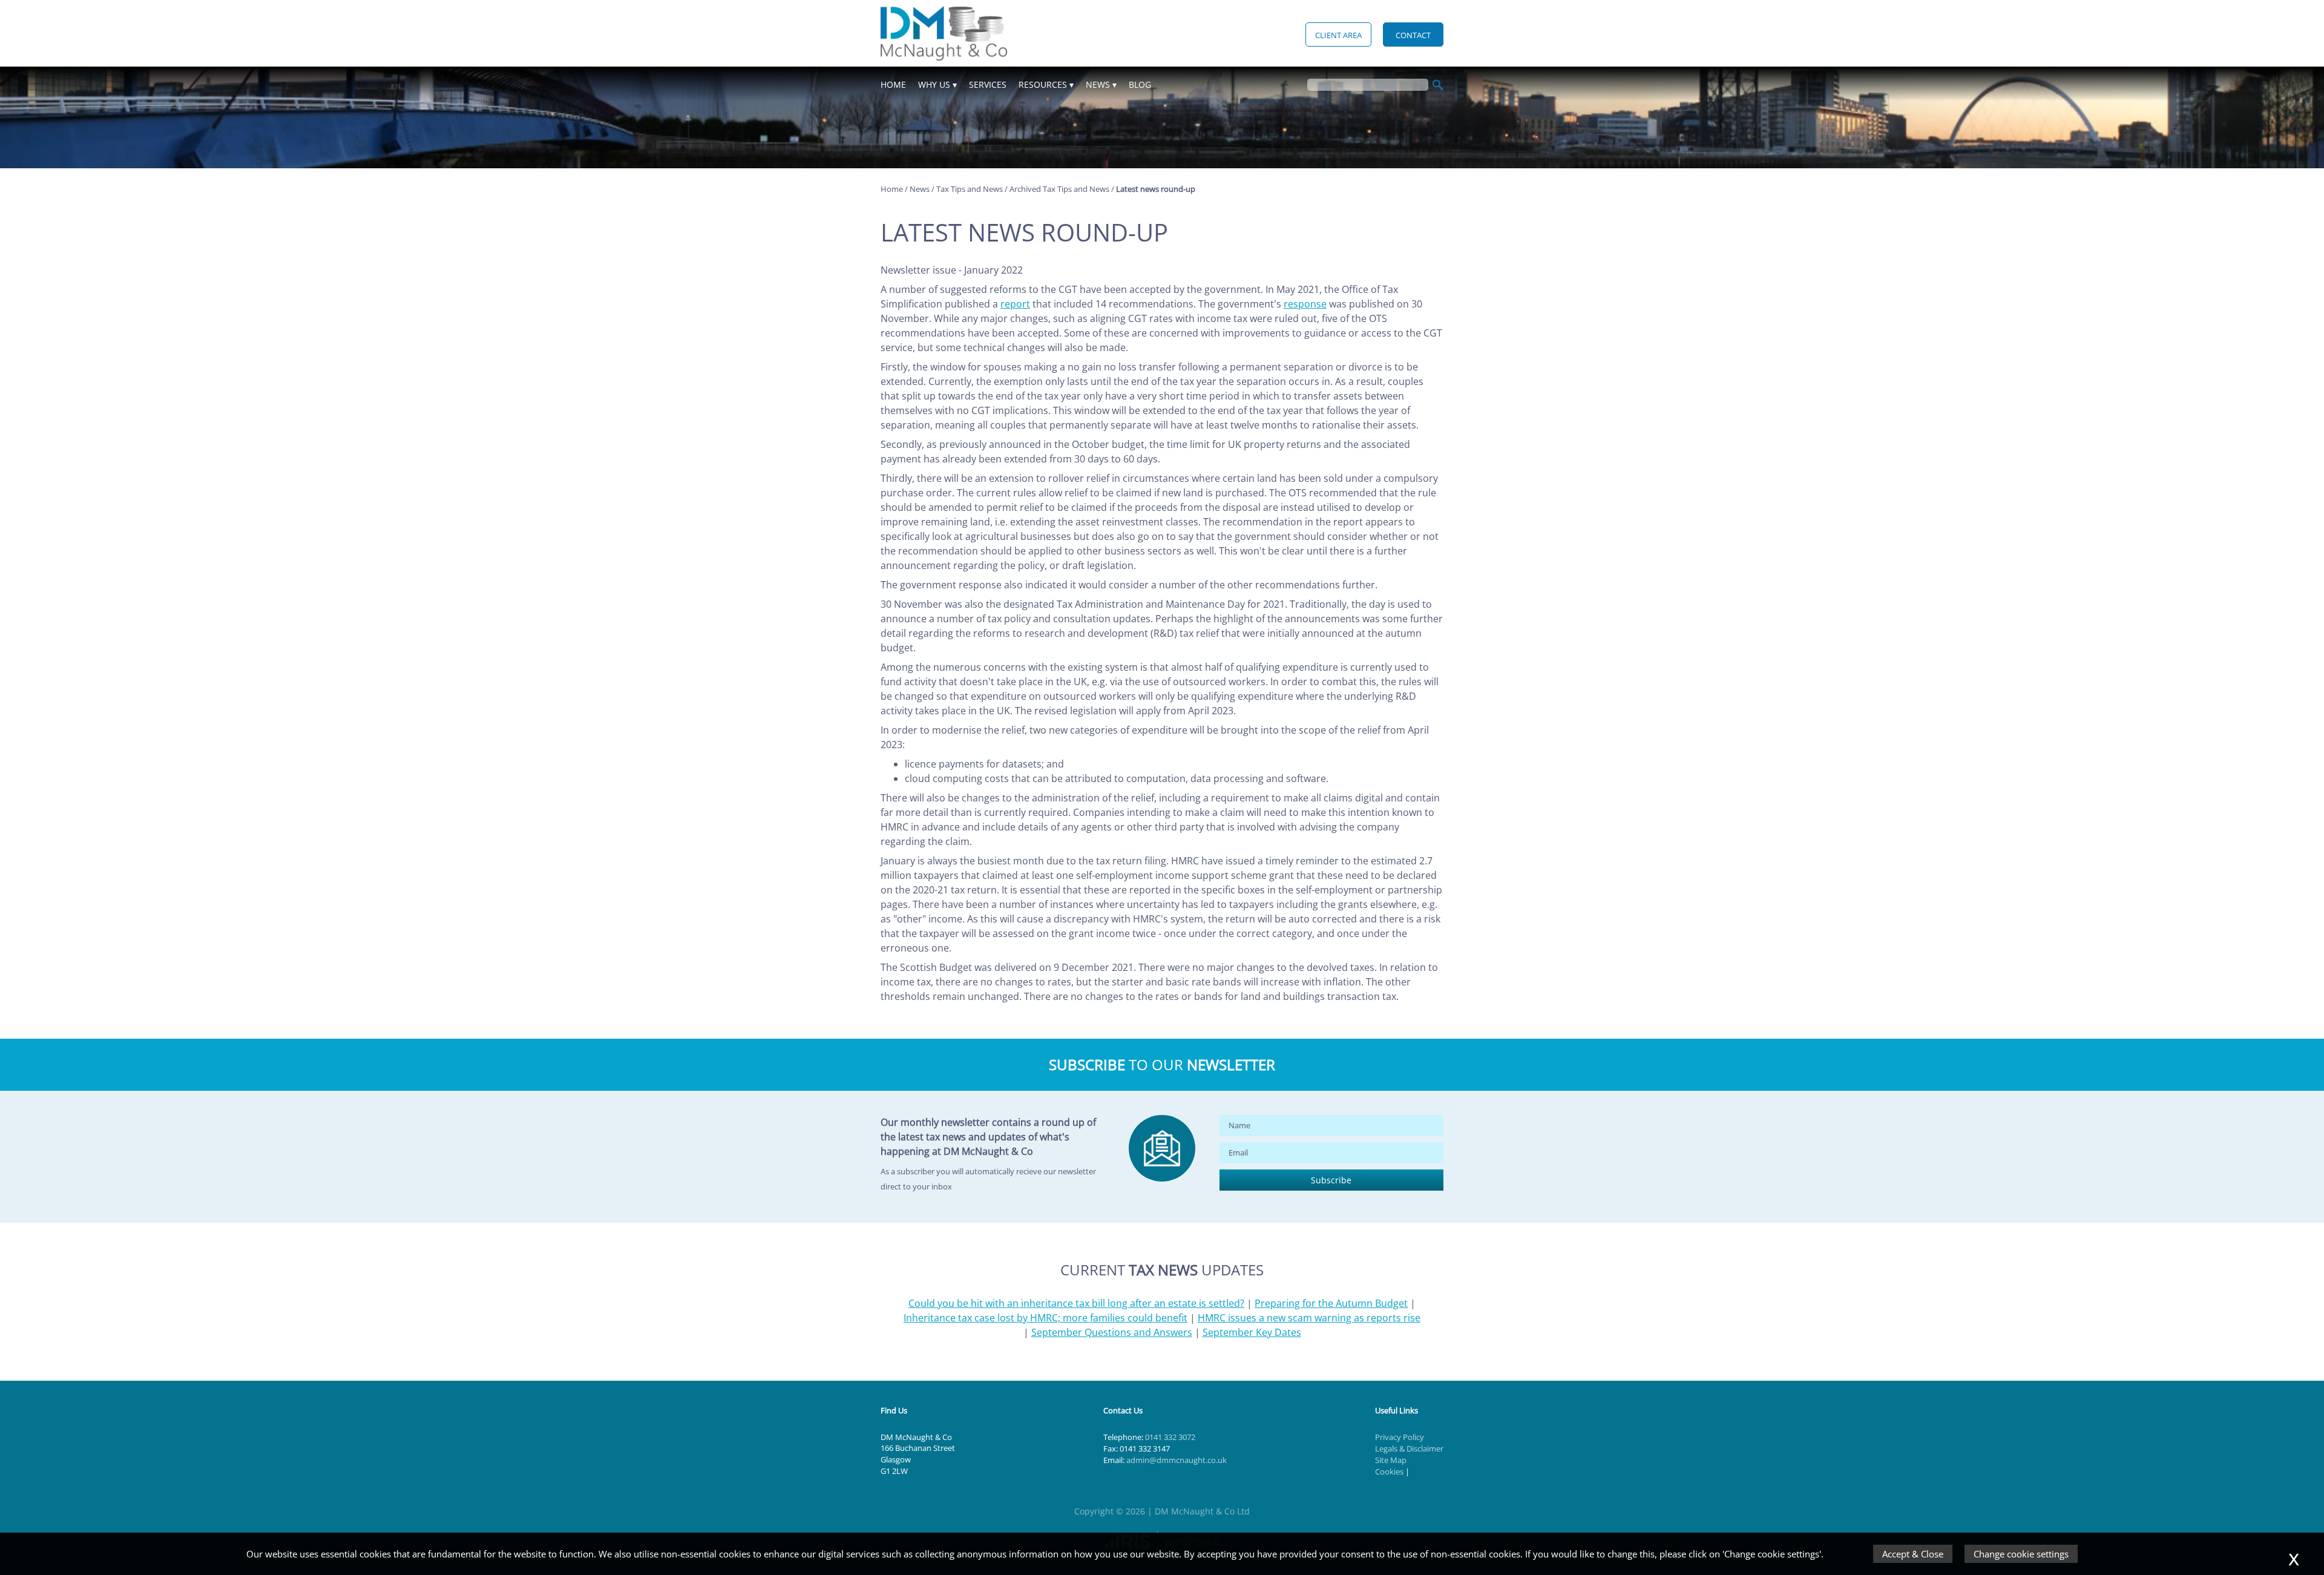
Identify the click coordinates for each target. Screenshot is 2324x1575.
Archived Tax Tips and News (1059, 189)
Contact (1413, 35)
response (1305, 304)
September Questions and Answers (1112, 1332)
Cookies (1389, 1471)
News (1098, 84)
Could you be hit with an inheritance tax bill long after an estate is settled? (1076, 1303)
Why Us (934, 84)
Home (893, 84)
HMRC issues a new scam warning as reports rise (1309, 1318)
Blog (1140, 84)
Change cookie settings (2021, 1554)
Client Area (1338, 35)
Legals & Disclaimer (1409, 1448)
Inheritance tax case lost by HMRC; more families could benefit (1045, 1318)
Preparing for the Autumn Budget (1331, 1303)
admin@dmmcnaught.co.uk (1177, 1460)
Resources (1043, 84)
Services (988, 84)
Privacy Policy (1400, 1437)
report (1015, 304)
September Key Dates (1252, 1332)
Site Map (1391, 1460)
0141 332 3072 (1170, 1437)
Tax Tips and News (970, 189)
